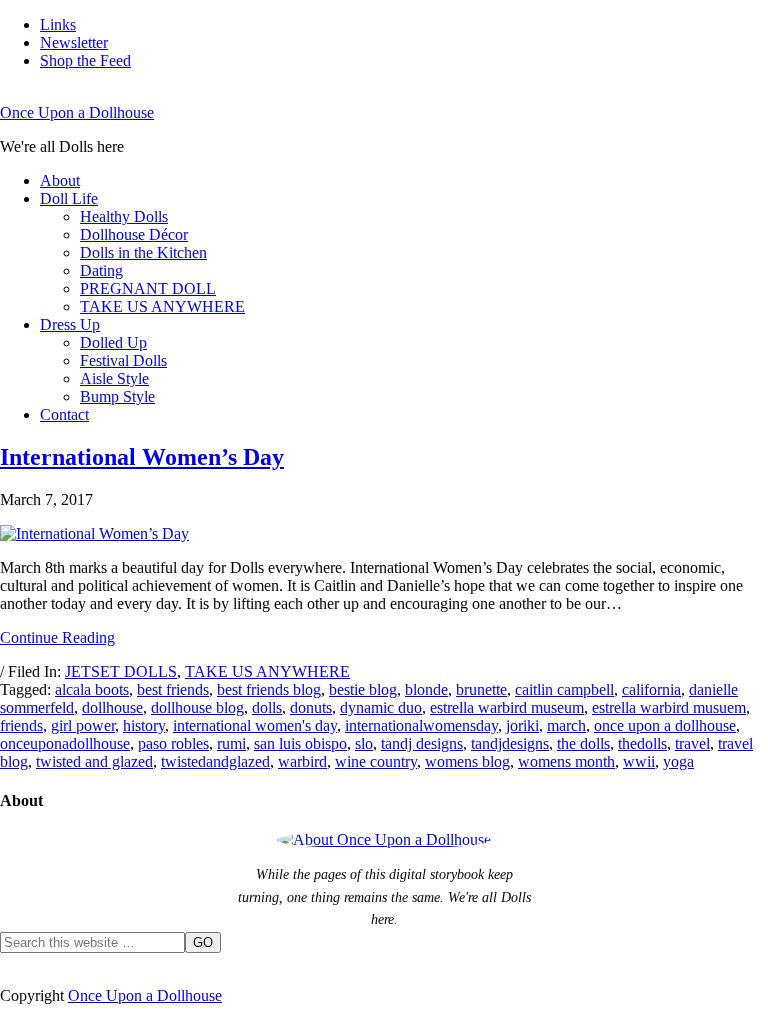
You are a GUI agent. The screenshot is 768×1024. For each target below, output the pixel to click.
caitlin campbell (564, 689)
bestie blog (363, 689)
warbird (302, 761)
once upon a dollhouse (665, 725)
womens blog (467, 761)
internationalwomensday (421, 725)
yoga (678, 761)
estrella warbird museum (507, 707)
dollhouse (112, 707)
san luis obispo (300, 743)
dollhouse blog (197, 707)
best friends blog (269, 689)
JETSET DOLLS (121, 671)
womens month (566, 761)
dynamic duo (381, 707)
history (144, 725)
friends (21, 725)
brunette (481, 689)
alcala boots (92, 689)
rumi (231, 743)
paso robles (173, 743)
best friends (173, 689)
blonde (426, 689)
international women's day (255, 725)
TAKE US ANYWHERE (267, 671)
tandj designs (422, 743)
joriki (522, 725)
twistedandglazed (215, 761)
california (651, 689)
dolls (267, 707)
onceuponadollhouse (65, 743)
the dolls (583, 743)
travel (692, 743)
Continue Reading (57, 637)
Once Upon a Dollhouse (77, 112)
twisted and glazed (94, 761)
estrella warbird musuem (669, 707)
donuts (311, 707)
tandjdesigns (510, 743)
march (566, 725)
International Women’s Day (142, 457)
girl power (83, 725)
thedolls (642, 743)
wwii (639, 761)
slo (364, 743)
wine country (376, 761)
